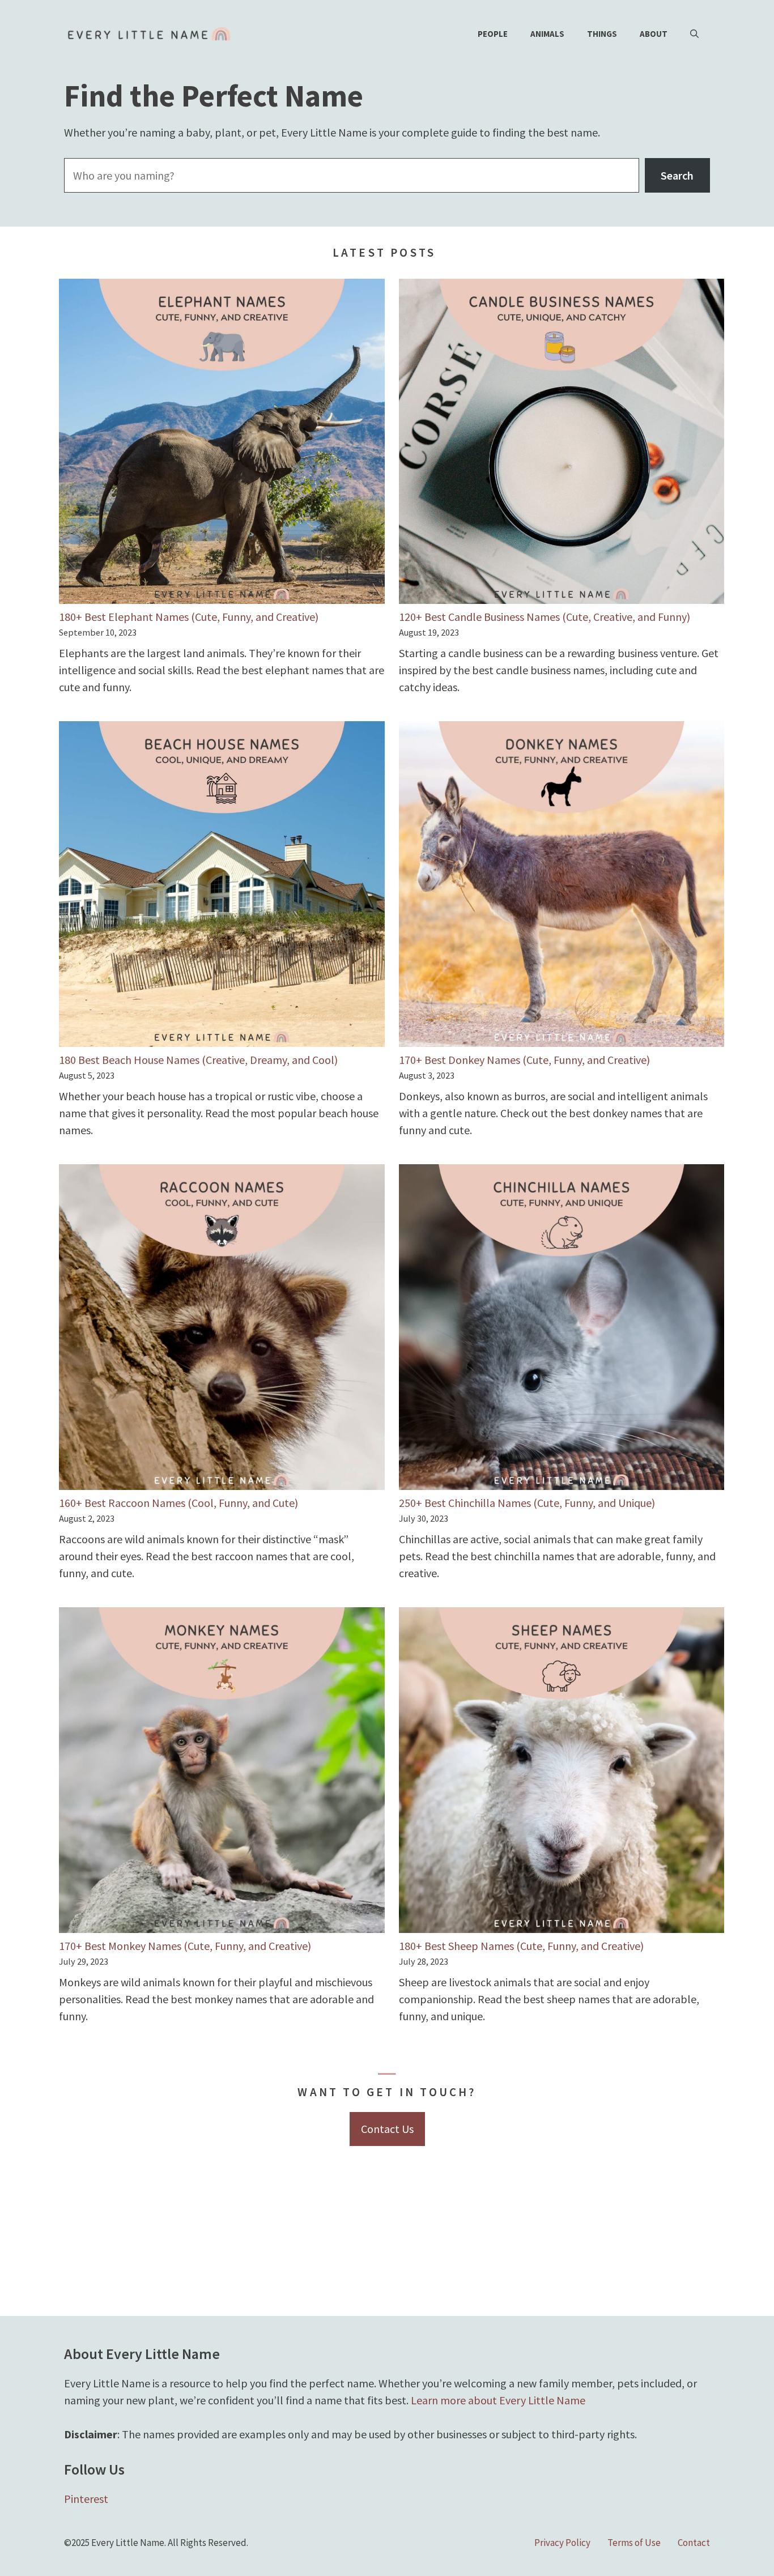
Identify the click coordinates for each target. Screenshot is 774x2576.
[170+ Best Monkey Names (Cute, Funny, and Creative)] (222, 1772)
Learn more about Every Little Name (498, 2400)
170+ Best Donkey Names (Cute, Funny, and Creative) (524, 1060)
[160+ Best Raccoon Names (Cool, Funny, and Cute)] (222, 1329)
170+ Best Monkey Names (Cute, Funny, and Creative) (185, 1946)
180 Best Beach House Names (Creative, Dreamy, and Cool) (198, 1060)
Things (602, 34)
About (654, 34)
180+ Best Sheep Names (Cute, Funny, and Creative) (521, 1946)
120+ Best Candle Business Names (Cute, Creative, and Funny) (545, 617)
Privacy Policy (562, 2543)
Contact (694, 2543)
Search (677, 175)
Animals (547, 34)
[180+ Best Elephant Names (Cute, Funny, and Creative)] (222, 444)
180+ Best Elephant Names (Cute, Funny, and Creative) (189, 617)
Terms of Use (634, 2543)
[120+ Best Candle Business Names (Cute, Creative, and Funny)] (562, 444)
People (493, 34)
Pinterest (86, 2499)
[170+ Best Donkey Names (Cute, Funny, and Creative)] (562, 886)
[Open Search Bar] (694, 34)
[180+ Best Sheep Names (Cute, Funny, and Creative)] (562, 1772)
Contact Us (387, 2129)
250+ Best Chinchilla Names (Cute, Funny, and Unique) (527, 1503)
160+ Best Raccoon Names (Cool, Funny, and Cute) (178, 1503)
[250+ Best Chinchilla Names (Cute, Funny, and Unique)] (562, 1329)
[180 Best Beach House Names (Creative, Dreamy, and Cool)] (222, 886)
